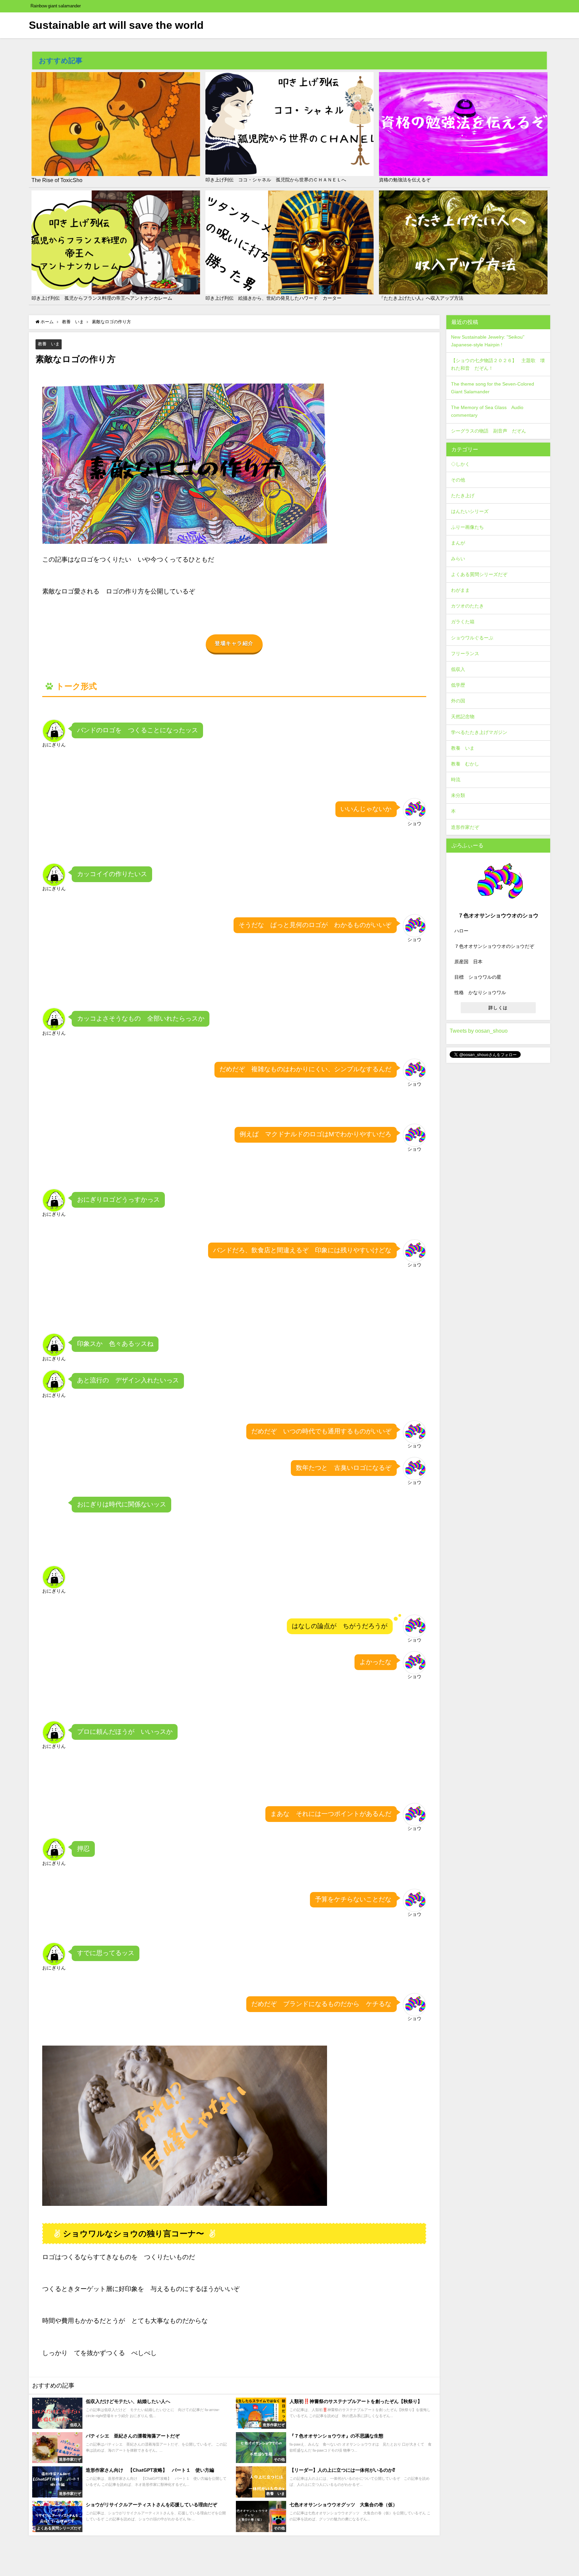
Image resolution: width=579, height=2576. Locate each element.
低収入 (458, 669)
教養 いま (49, 344)
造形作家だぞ (465, 827)
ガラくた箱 (463, 622)
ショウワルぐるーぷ (472, 638)
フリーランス (465, 653)
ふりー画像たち (467, 527)
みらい (458, 559)
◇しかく (460, 464)
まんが (458, 543)
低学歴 (458, 685)
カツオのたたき (467, 606)
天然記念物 (463, 717)
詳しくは (498, 1008)
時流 (456, 780)
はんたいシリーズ (470, 511)
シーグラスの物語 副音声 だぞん (489, 431)
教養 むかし (465, 764)
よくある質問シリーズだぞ (479, 574)
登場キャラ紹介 (234, 643)
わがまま (460, 590)
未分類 (458, 795)
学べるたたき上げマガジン (479, 732)
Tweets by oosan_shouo (479, 1031)
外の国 (458, 701)
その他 (458, 480)
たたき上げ (463, 496)
